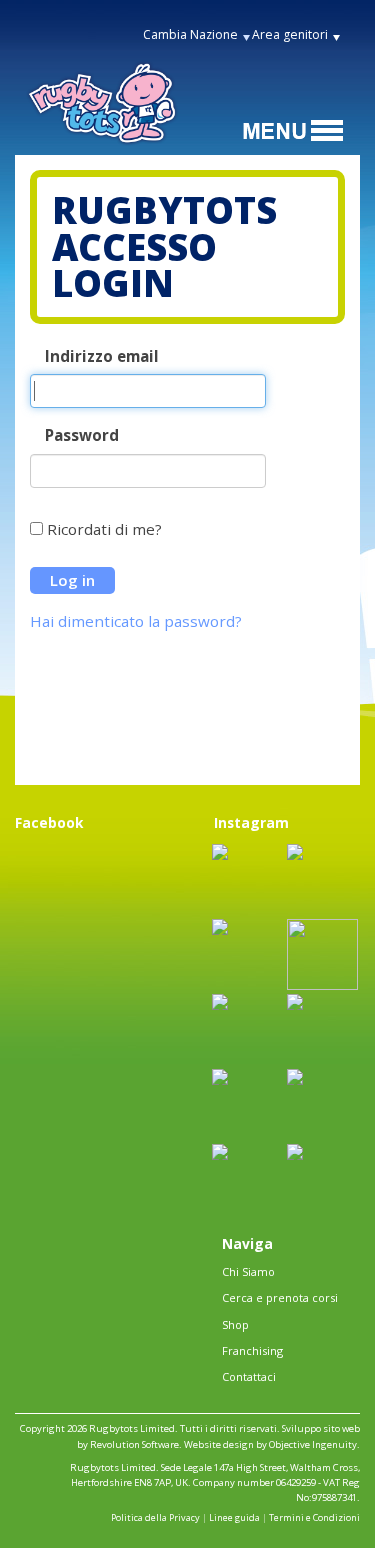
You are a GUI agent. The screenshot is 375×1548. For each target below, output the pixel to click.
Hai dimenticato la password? (136, 621)
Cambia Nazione (190, 34)
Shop (235, 1324)
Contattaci (249, 1376)
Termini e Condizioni (314, 1517)
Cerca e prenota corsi (280, 1297)
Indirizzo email (102, 356)
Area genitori (290, 34)
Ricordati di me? (104, 529)
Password (82, 435)
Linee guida (234, 1517)
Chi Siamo (248, 1271)
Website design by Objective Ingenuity (270, 1444)
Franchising (252, 1350)
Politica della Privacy (155, 1517)
